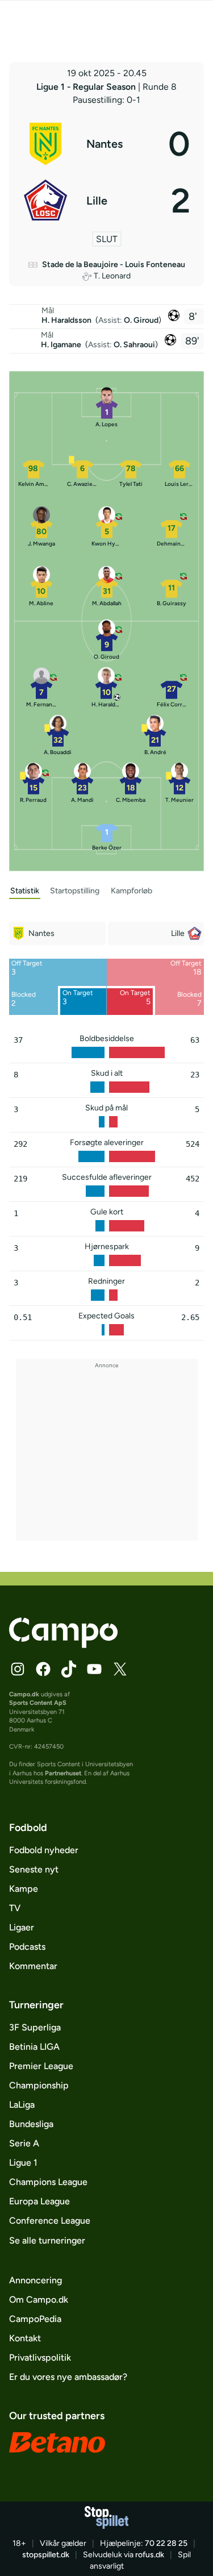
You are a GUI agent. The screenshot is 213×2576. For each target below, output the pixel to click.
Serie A (24, 2143)
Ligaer (22, 1927)
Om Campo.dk (39, 2300)
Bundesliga (31, 2124)
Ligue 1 (23, 2163)
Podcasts (27, 1947)
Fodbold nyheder (44, 1850)
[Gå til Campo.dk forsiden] (63, 1645)
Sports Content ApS (38, 1703)
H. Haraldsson (67, 320)
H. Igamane (62, 345)
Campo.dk (24, 1694)
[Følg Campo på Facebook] (43, 1669)
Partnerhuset (63, 1773)
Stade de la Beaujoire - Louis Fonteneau (114, 265)
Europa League (39, 2201)
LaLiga (22, 2105)
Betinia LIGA (34, 2047)
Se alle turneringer (47, 2240)
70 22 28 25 (166, 2543)
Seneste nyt (34, 1869)
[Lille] (107, 201)
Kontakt (25, 2338)
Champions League (48, 2182)
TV (15, 1908)
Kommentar (33, 1966)
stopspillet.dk (46, 2555)
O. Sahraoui (134, 345)
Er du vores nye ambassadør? (68, 2377)
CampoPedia (35, 2319)
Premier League (41, 2066)
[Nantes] (107, 144)
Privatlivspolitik (40, 2357)
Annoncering (35, 2280)
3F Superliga (35, 2027)
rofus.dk (150, 2555)
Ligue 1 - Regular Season (87, 87)
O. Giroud (141, 320)
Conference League (50, 2221)
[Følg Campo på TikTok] (69, 1669)
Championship (39, 2085)
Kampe (24, 1889)
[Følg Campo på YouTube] (94, 1669)
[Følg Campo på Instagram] (18, 1669)
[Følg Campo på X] (120, 1669)
